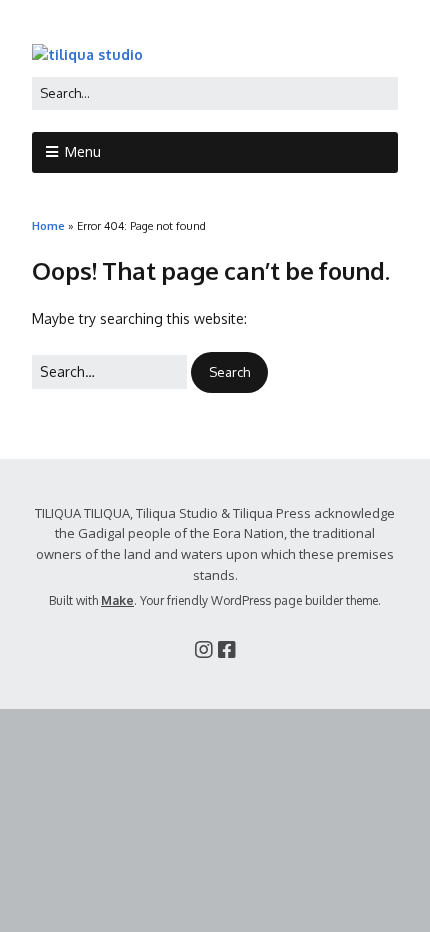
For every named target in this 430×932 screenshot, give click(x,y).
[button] (229, 372)
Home (48, 225)
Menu (82, 151)
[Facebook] (227, 649)
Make (117, 600)
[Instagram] (204, 649)
